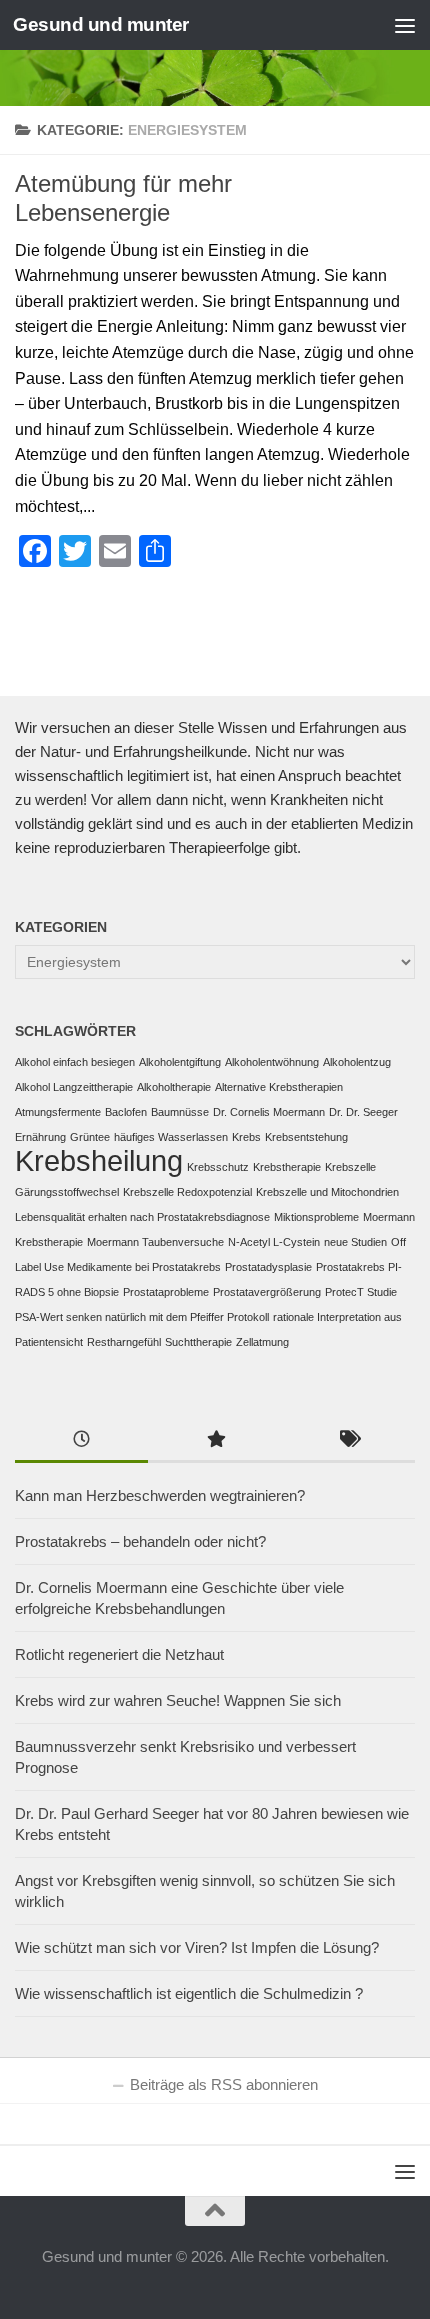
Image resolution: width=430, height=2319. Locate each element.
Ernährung (40, 1137)
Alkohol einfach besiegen (75, 1062)
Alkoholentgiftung (180, 1062)
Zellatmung (262, 1342)
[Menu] (405, 25)
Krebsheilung (99, 1160)
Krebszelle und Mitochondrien (327, 1192)
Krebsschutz (218, 1167)
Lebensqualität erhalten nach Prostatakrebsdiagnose (142, 1217)
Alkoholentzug (357, 1062)
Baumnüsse (180, 1112)
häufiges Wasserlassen (171, 1137)
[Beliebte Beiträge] (214, 1441)
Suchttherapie (198, 1342)
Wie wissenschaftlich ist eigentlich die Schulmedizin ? (189, 1993)
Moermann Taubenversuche (155, 1242)
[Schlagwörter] (348, 1441)
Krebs (246, 1137)
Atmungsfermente (58, 1112)
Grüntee (90, 1137)
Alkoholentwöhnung (272, 1062)
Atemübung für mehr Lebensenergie (123, 198)
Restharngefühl (124, 1342)
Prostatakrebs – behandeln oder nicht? (140, 1541)
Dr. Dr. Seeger (363, 1112)
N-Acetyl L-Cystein (274, 1242)
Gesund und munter (101, 24)
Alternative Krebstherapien (279, 1087)
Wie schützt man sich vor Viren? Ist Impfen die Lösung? (197, 1947)
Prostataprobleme (166, 1292)
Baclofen (126, 1112)
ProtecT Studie (361, 1292)
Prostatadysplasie (268, 1267)
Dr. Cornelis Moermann (269, 1112)
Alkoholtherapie (174, 1087)
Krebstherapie (287, 1167)
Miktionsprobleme (316, 1217)
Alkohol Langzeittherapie (74, 1087)
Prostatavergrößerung (267, 1292)
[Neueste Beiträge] (81, 1441)
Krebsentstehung (306, 1137)
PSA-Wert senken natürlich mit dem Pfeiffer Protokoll (142, 1317)
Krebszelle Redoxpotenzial (187, 1192)
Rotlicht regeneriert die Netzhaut (119, 1654)
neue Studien (355, 1242)
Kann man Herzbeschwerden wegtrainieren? (160, 1495)
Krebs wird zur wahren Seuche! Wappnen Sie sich (178, 1700)
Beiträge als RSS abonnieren (224, 2084)
